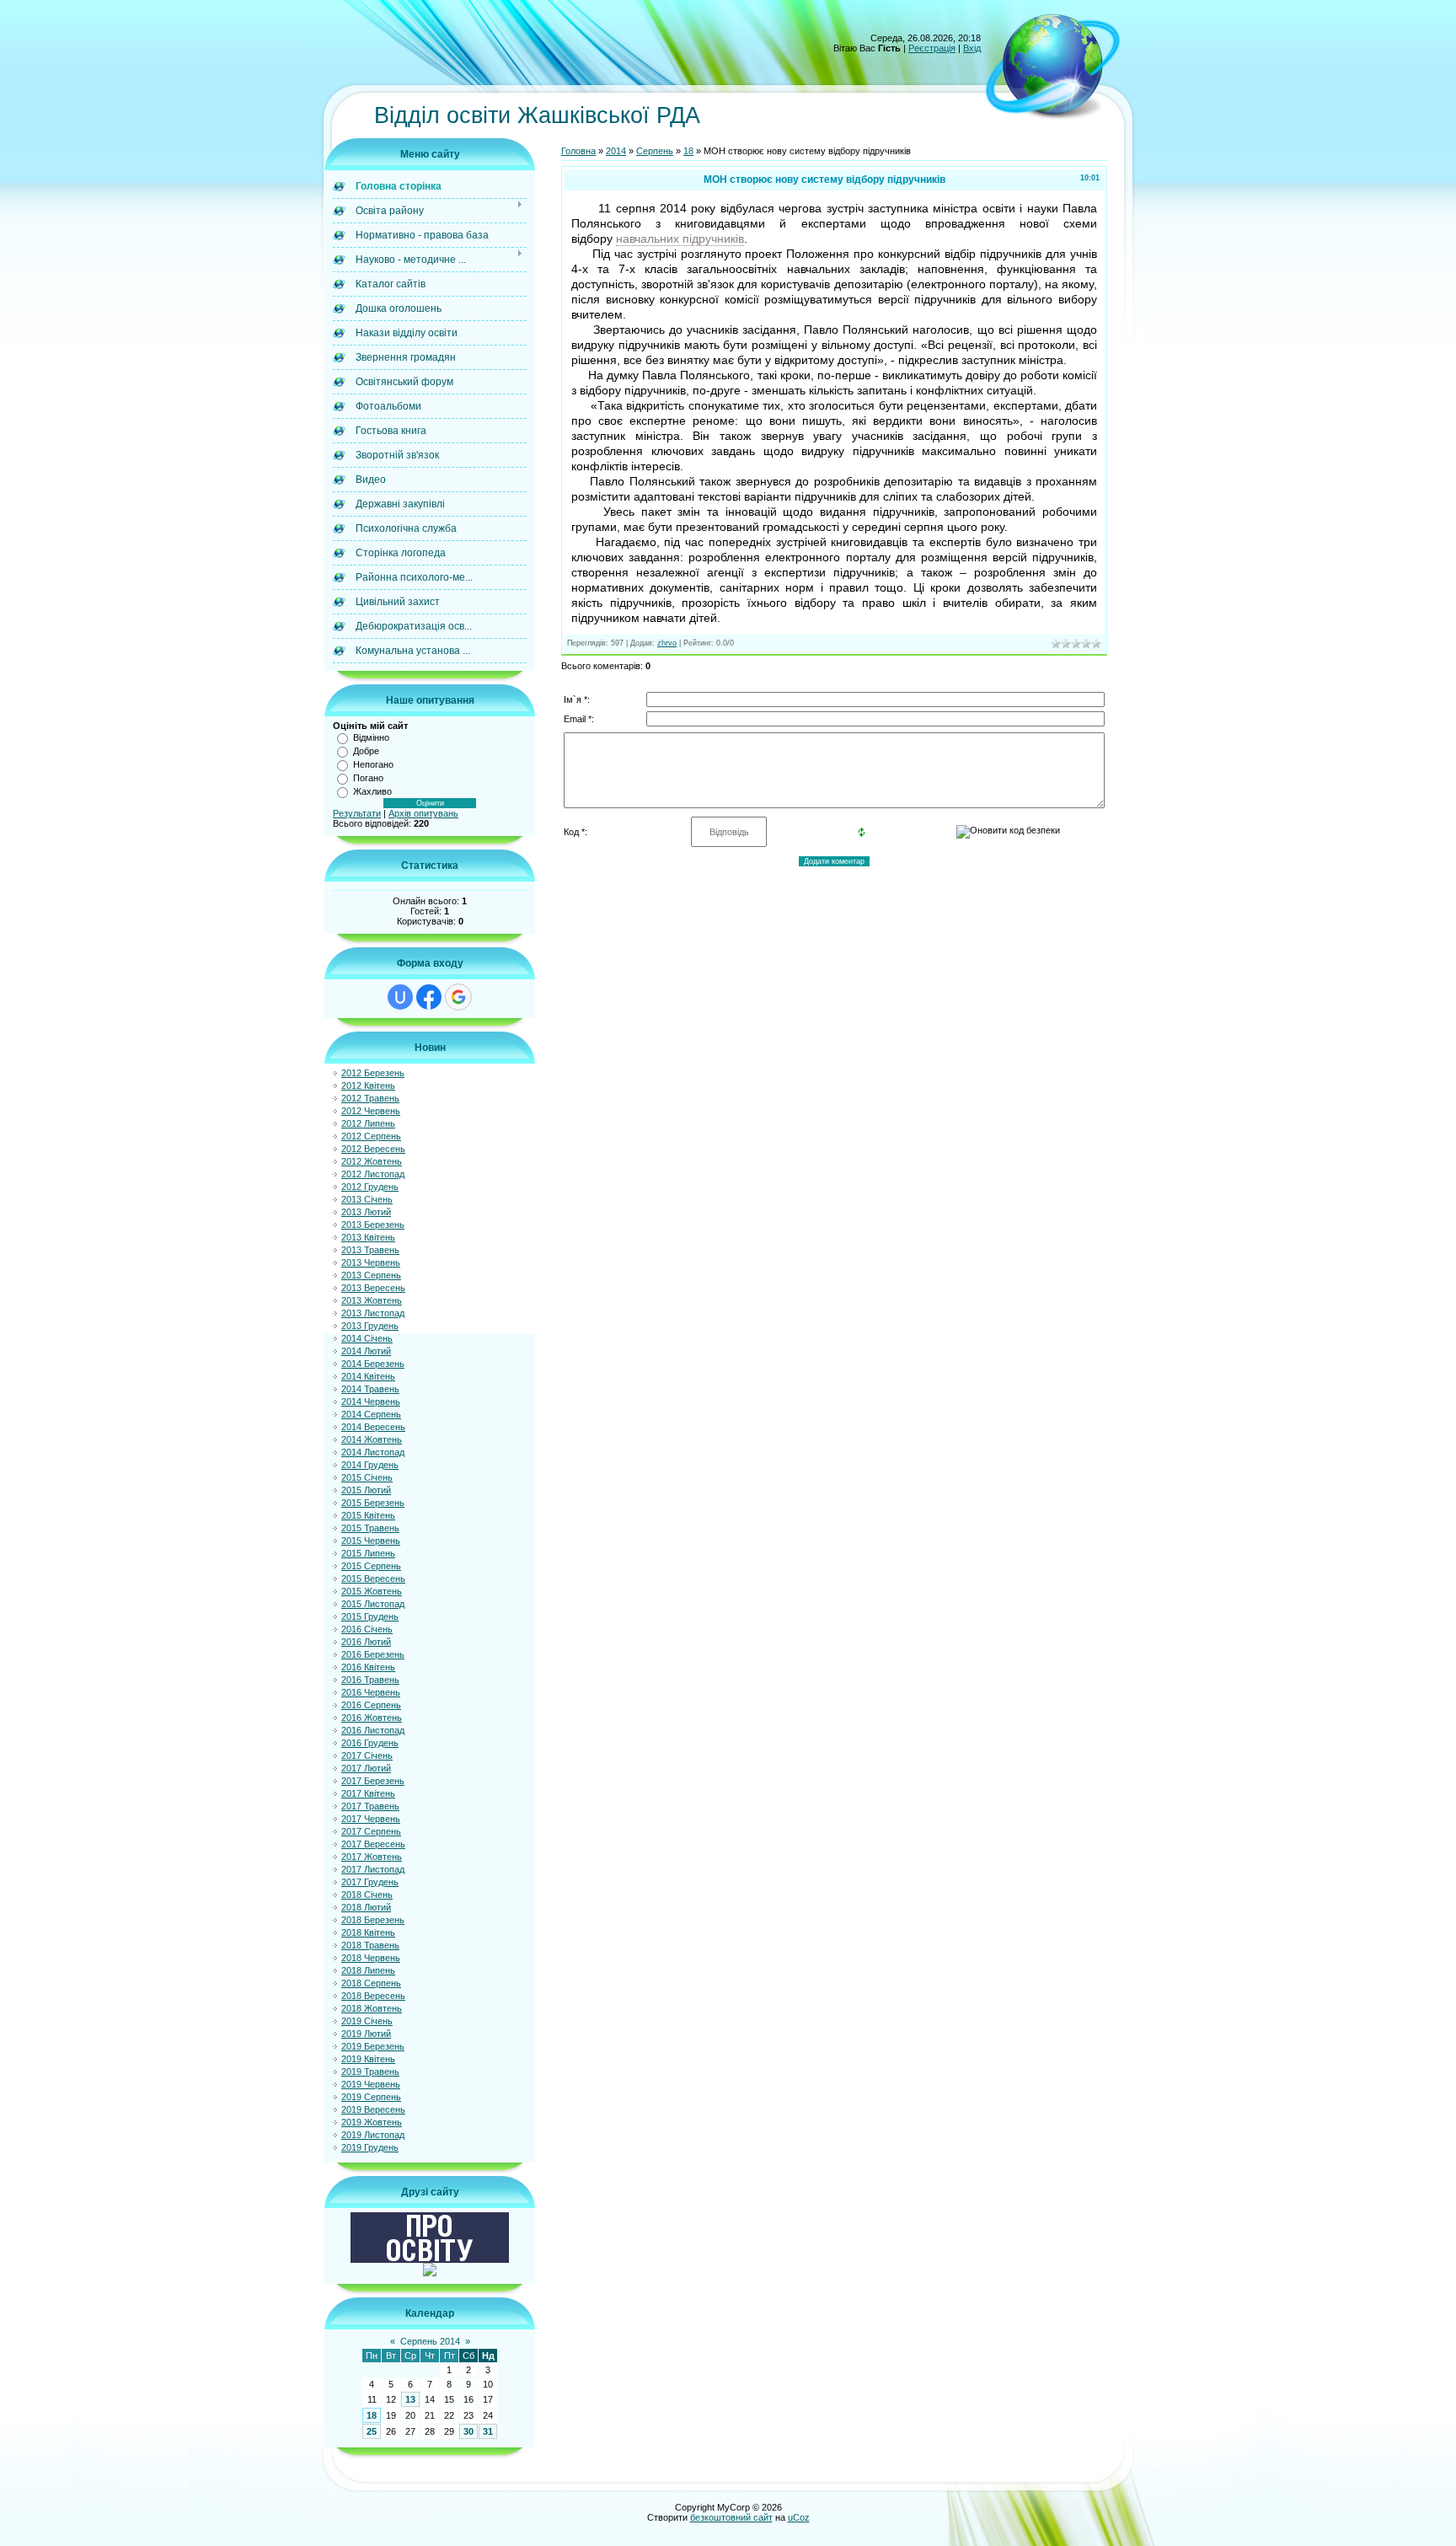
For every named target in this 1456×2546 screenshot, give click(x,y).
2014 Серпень (371, 1414)
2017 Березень (373, 1781)
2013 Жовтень (372, 1300)
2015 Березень (373, 1503)
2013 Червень (371, 1262)
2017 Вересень (373, 1844)
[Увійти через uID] (400, 997)
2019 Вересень (373, 2109)
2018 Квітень (368, 1932)
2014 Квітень (368, 1376)
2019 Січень (367, 2021)
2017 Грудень (370, 1882)
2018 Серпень (371, 1983)
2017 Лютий (366, 1768)
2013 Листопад (373, 1313)
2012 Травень (370, 1098)
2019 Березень (373, 2046)
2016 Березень (373, 1654)
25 (372, 2431)
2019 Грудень (370, 2147)
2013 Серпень (371, 1275)
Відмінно (371, 737)
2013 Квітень (368, 1237)
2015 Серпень (371, 1566)
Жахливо (372, 791)
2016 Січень (367, 1629)
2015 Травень (370, 1528)
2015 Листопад (373, 1604)
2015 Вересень (373, 1579)
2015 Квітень (368, 1515)
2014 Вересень (373, 1427)
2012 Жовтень (372, 1161)
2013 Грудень (370, 1326)
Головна (578, 151)
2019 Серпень (371, 2097)
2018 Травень (370, 1945)
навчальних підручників (680, 239)
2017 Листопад (373, 1869)
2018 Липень (368, 1970)
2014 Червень (371, 1402)
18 (372, 2415)
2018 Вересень (373, 1996)
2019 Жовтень (372, 2122)
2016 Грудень (370, 1743)
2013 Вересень (373, 1288)
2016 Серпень (371, 1705)
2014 (616, 151)
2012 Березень (373, 1073)
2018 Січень (367, 1895)
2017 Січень (367, 1755)
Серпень (655, 151)
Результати (357, 813)
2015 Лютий (366, 1490)
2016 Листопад (373, 1730)
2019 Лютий (366, 2034)
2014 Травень (370, 1389)
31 (488, 2431)
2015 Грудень (370, 1616)
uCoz (799, 2517)
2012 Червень (371, 1111)
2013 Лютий (366, 1212)
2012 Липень (368, 1123)
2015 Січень (367, 1477)
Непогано (373, 764)
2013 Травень (370, 1250)
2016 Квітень (368, 1667)
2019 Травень (370, 2072)
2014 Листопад (373, 1452)
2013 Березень (373, 1225)
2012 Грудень (370, 1187)
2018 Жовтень (372, 2008)
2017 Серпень (371, 1831)
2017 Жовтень (372, 1857)
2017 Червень (371, 1819)
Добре (366, 751)
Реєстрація (932, 48)
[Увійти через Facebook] (429, 997)
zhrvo (667, 643)
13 (410, 2399)
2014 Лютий (366, 1351)
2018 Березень (373, 1920)
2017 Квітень (368, 1793)
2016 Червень (371, 1692)
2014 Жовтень (372, 1439)
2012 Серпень (371, 1136)
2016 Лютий (366, 1642)
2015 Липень (368, 1553)
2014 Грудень (370, 1465)
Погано (368, 778)
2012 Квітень (368, 1085)
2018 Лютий (366, 1907)
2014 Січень (367, 1338)
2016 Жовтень (372, 1718)
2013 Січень (367, 1199)
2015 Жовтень (372, 1591)
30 (468, 2431)
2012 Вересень (373, 1149)
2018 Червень (371, 1958)
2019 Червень (371, 2084)
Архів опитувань (423, 813)
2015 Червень (371, 1541)
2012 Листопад (373, 1174)
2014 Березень (373, 1364)
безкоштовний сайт (731, 2517)
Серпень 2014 (430, 2341)
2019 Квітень (368, 2059)
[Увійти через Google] (458, 997)
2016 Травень (370, 1680)
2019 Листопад (373, 2135)
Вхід (972, 48)
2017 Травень (370, 1806)
